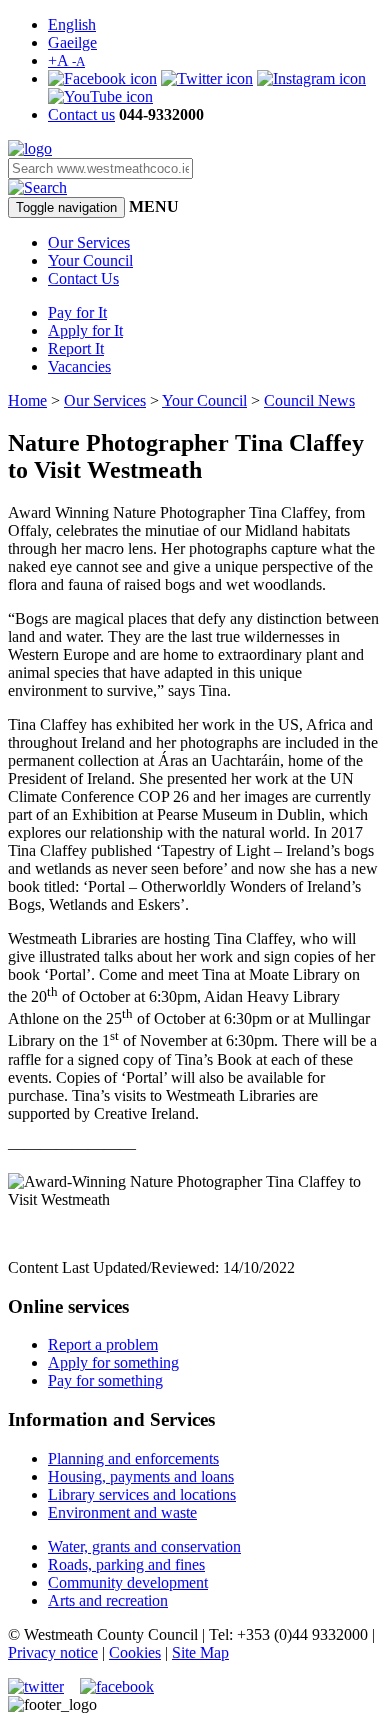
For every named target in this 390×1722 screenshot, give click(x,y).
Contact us (81, 114)
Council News (309, 400)
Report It (76, 348)
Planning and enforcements (133, 1458)
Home (27, 400)
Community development (128, 1582)
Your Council (90, 260)
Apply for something (113, 1362)
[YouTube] (100, 96)
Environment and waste (122, 1512)
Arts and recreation (108, 1600)
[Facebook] (102, 78)
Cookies (135, 1652)
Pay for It (77, 312)
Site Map (200, 1652)
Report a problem (103, 1344)
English (72, 24)
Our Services (89, 242)
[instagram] (311, 78)
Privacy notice (53, 1652)
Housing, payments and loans (141, 1476)
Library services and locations (142, 1494)
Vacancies (79, 366)
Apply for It (85, 330)
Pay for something (105, 1380)
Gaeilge (72, 42)
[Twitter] (207, 78)
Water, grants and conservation (144, 1546)
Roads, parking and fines (126, 1564)
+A (66, 60)
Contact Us (83, 278)
